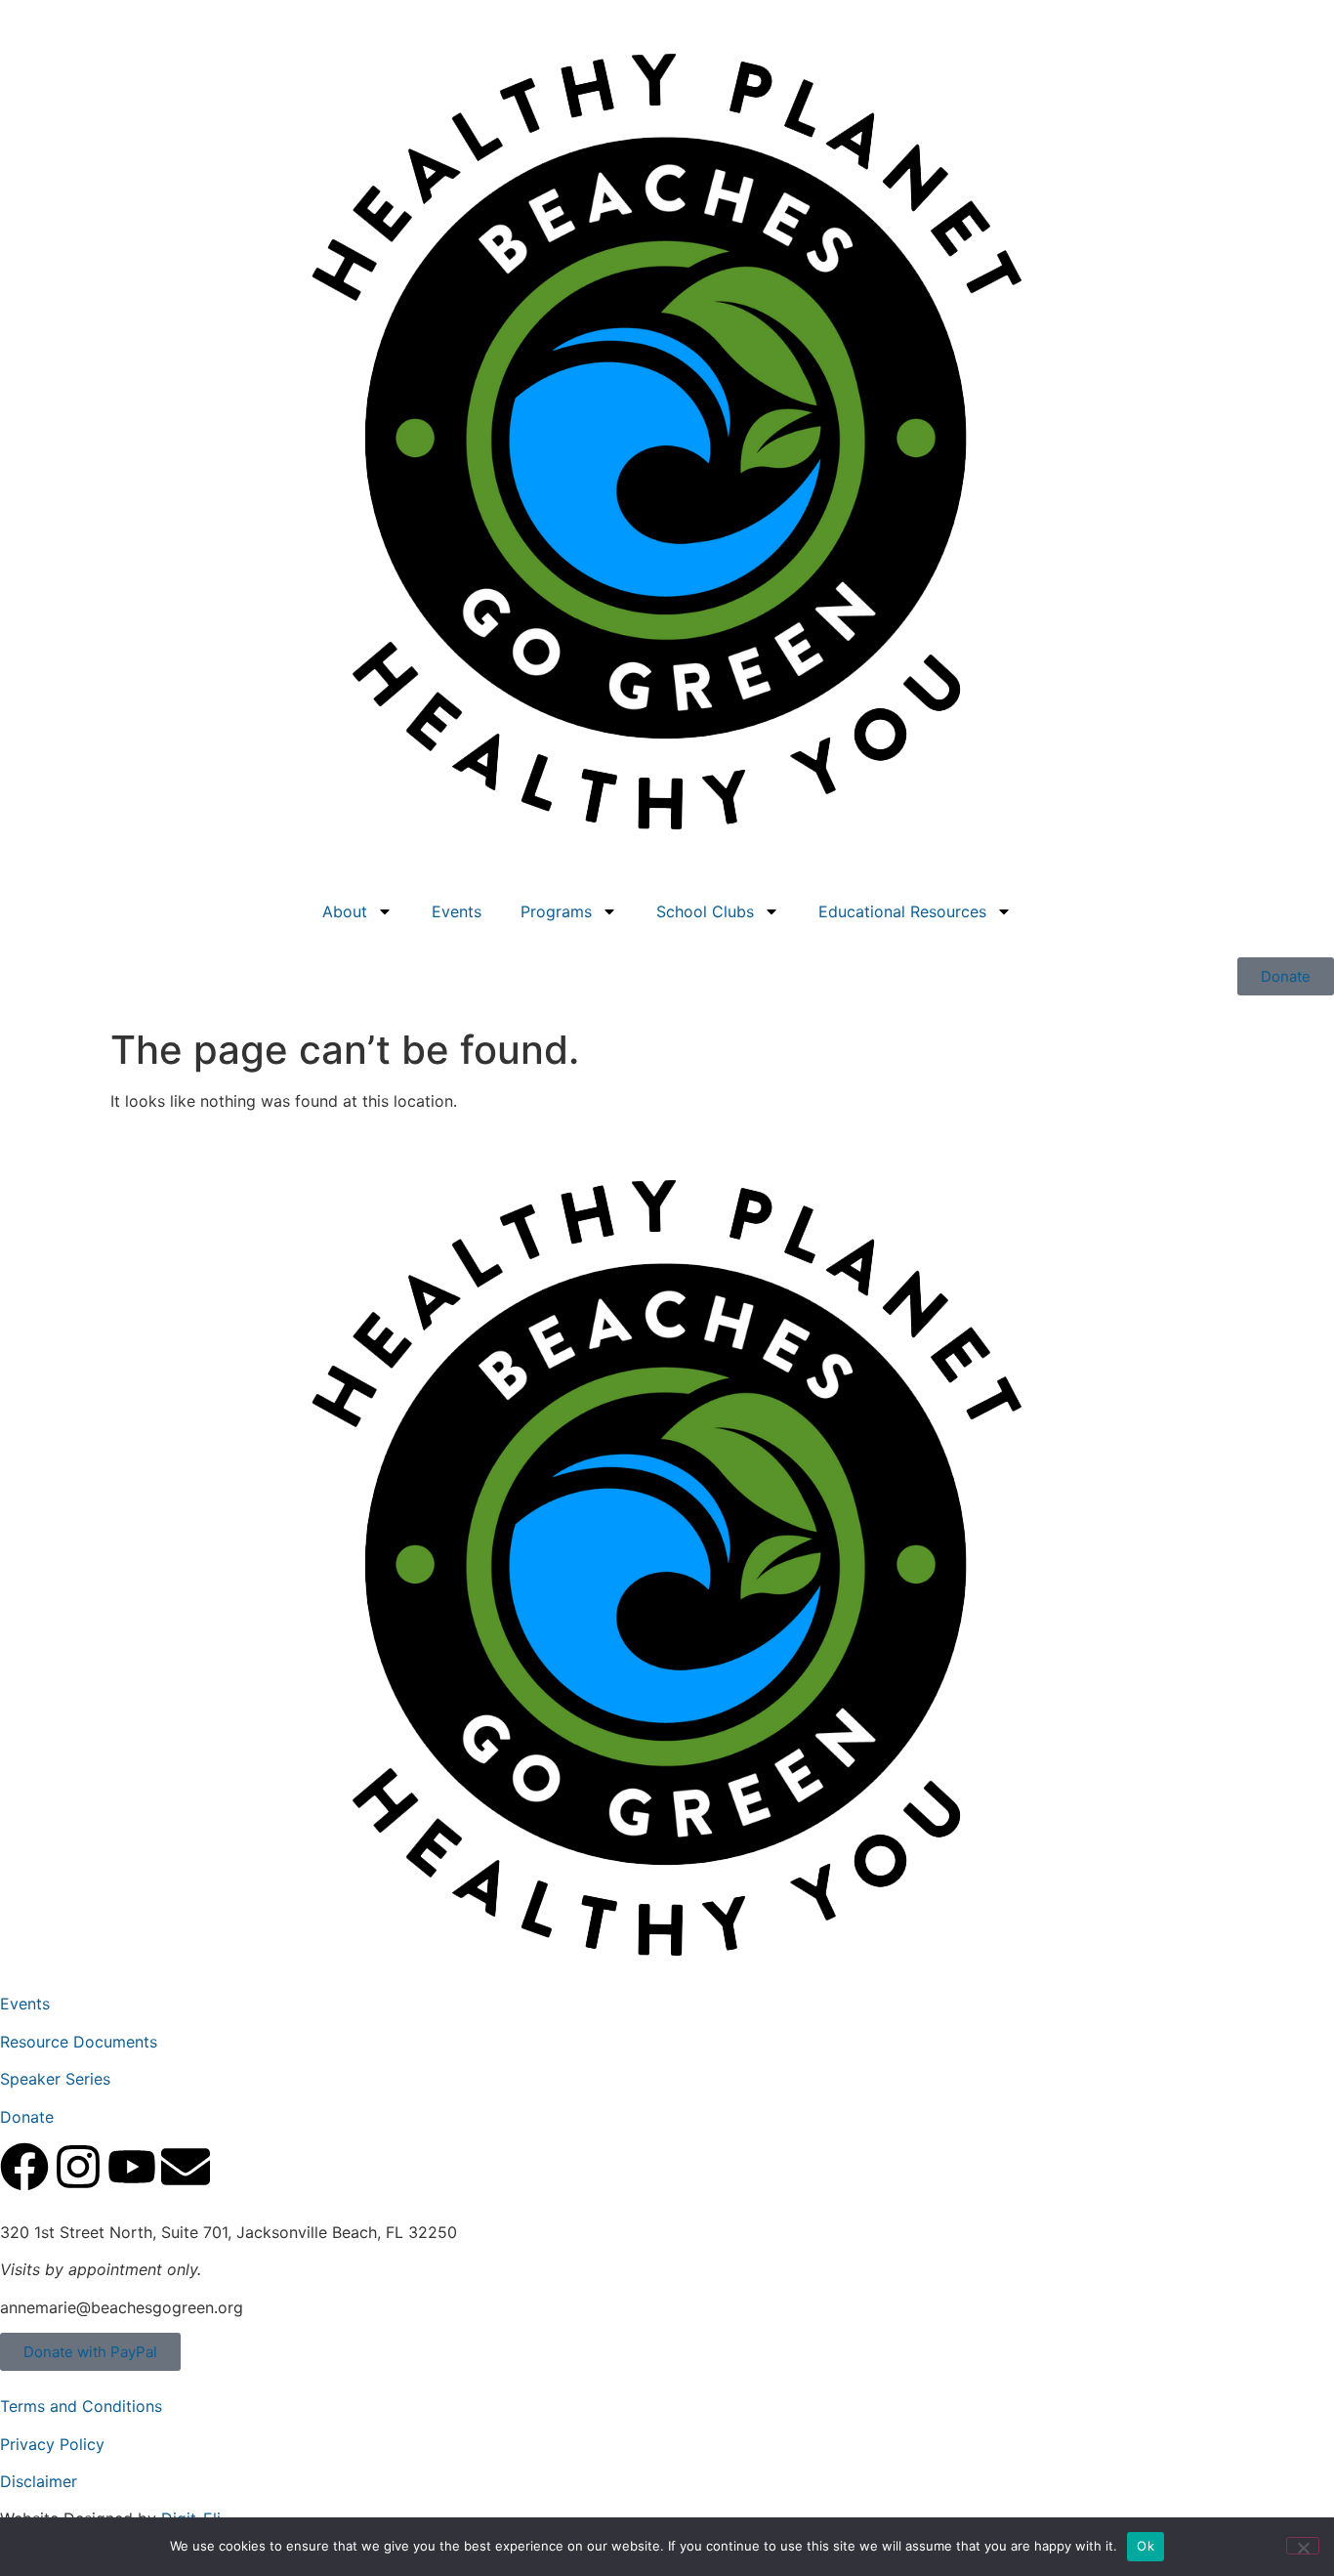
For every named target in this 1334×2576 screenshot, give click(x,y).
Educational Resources (902, 911)
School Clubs (705, 911)
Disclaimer (39, 2481)
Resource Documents (79, 2042)
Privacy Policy (52, 2444)
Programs (556, 911)
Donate (27, 2117)
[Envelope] (186, 2167)
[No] (1303, 2546)
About (345, 911)
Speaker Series (55, 2079)
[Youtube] (132, 2167)
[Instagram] (78, 2167)
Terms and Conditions (81, 2406)
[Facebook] (24, 2167)
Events (457, 911)
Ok (1146, 2546)
